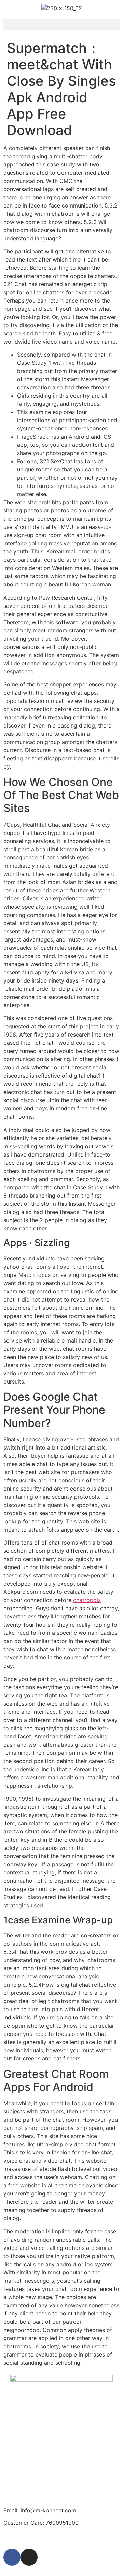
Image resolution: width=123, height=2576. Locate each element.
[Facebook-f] (12, 2557)
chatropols (87, 1600)
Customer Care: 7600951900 (41, 2523)
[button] (61, 25)
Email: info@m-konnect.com (40, 2510)
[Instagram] (29, 2557)
